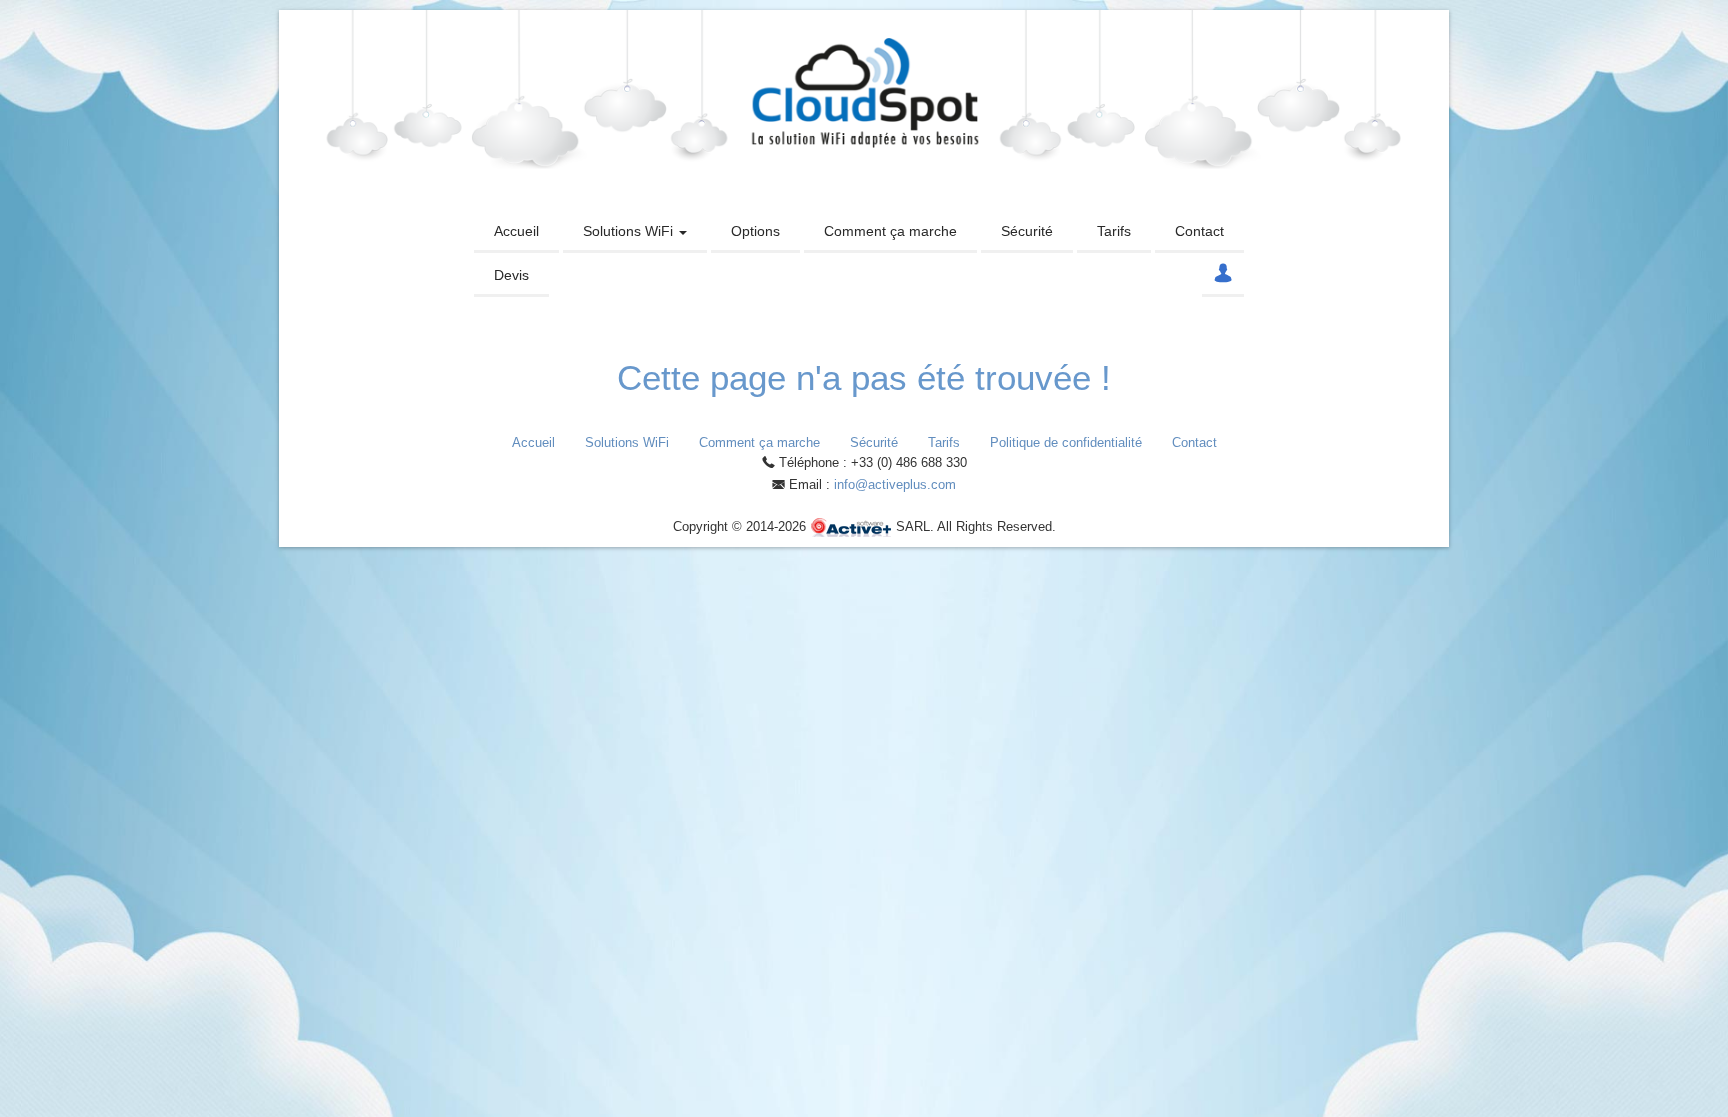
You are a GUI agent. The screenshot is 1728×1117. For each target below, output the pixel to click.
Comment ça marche (890, 231)
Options (755, 231)
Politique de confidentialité (1066, 442)
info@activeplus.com (895, 484)
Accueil (516, 231)
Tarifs (1114, 231)
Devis (511, 275)
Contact (1199, 231)
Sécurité (1027, 231)
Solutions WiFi (630, 231)
